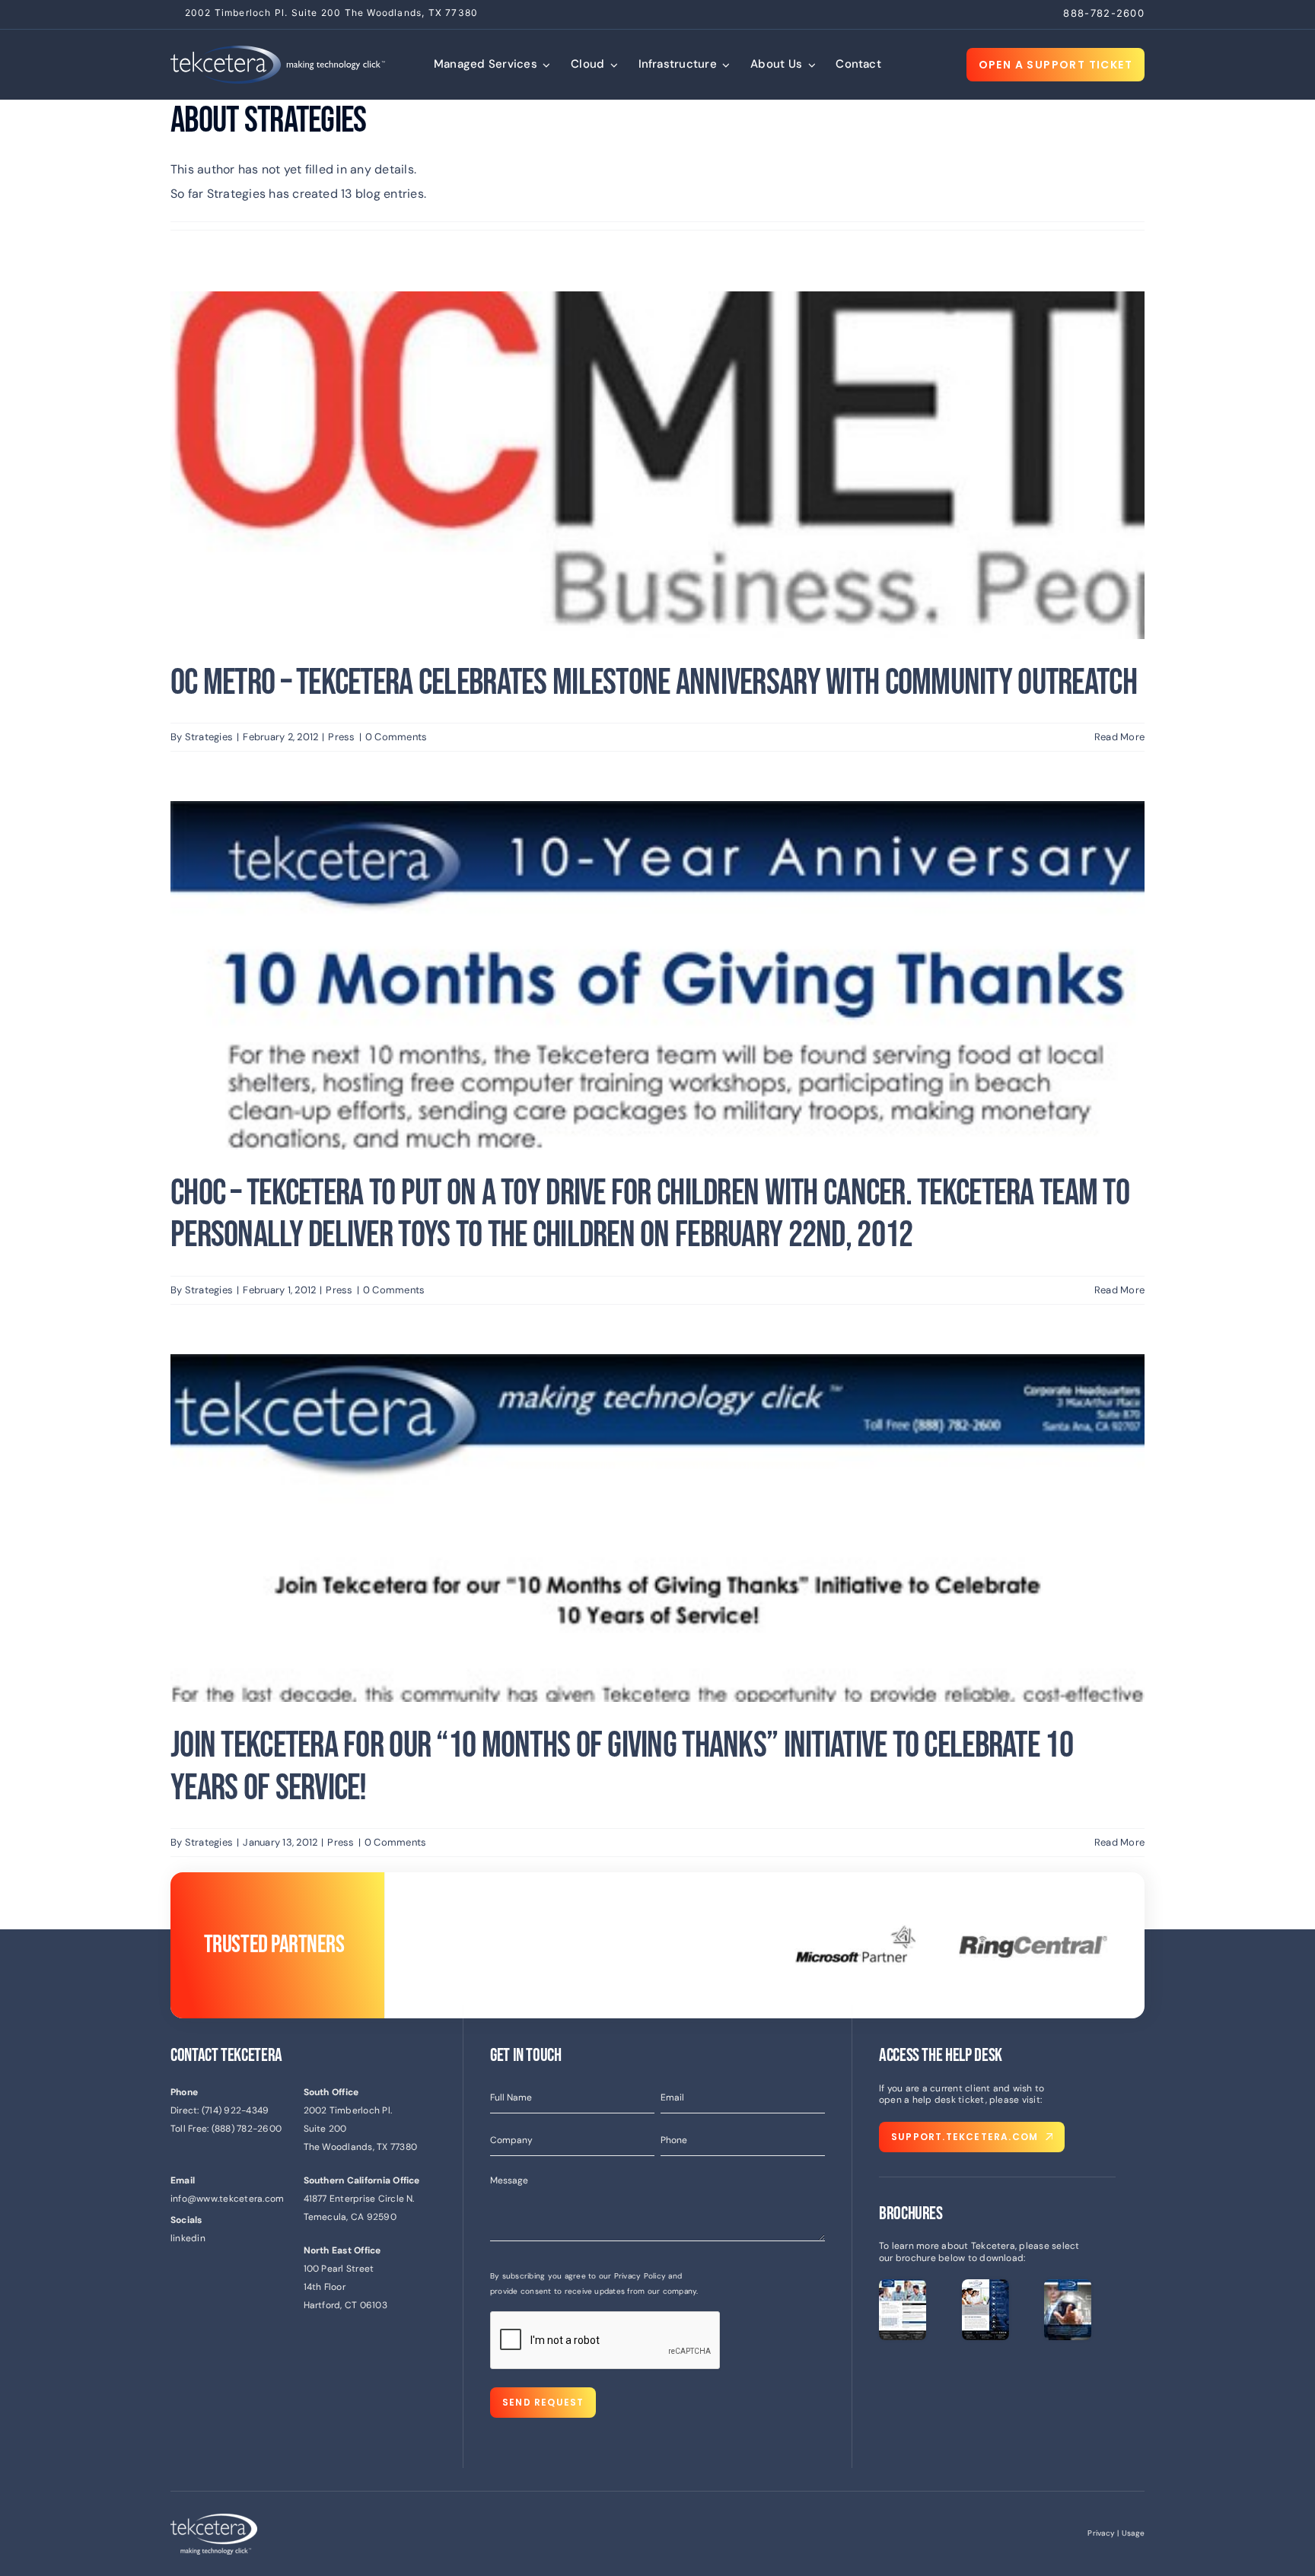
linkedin (188, 2238)
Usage (1133, 2533)
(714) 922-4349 (235, 2110)
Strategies (209, 737)
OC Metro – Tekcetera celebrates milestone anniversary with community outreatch (654, 683)
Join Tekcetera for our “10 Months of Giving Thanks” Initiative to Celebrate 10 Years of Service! (622, 1767)
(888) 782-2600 (247, 2129)
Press (341, 737)
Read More (1119, 737)
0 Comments (396, 737)
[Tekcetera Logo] (278, 51)
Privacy (1101, 2533)
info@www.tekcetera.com (227, 2199)
